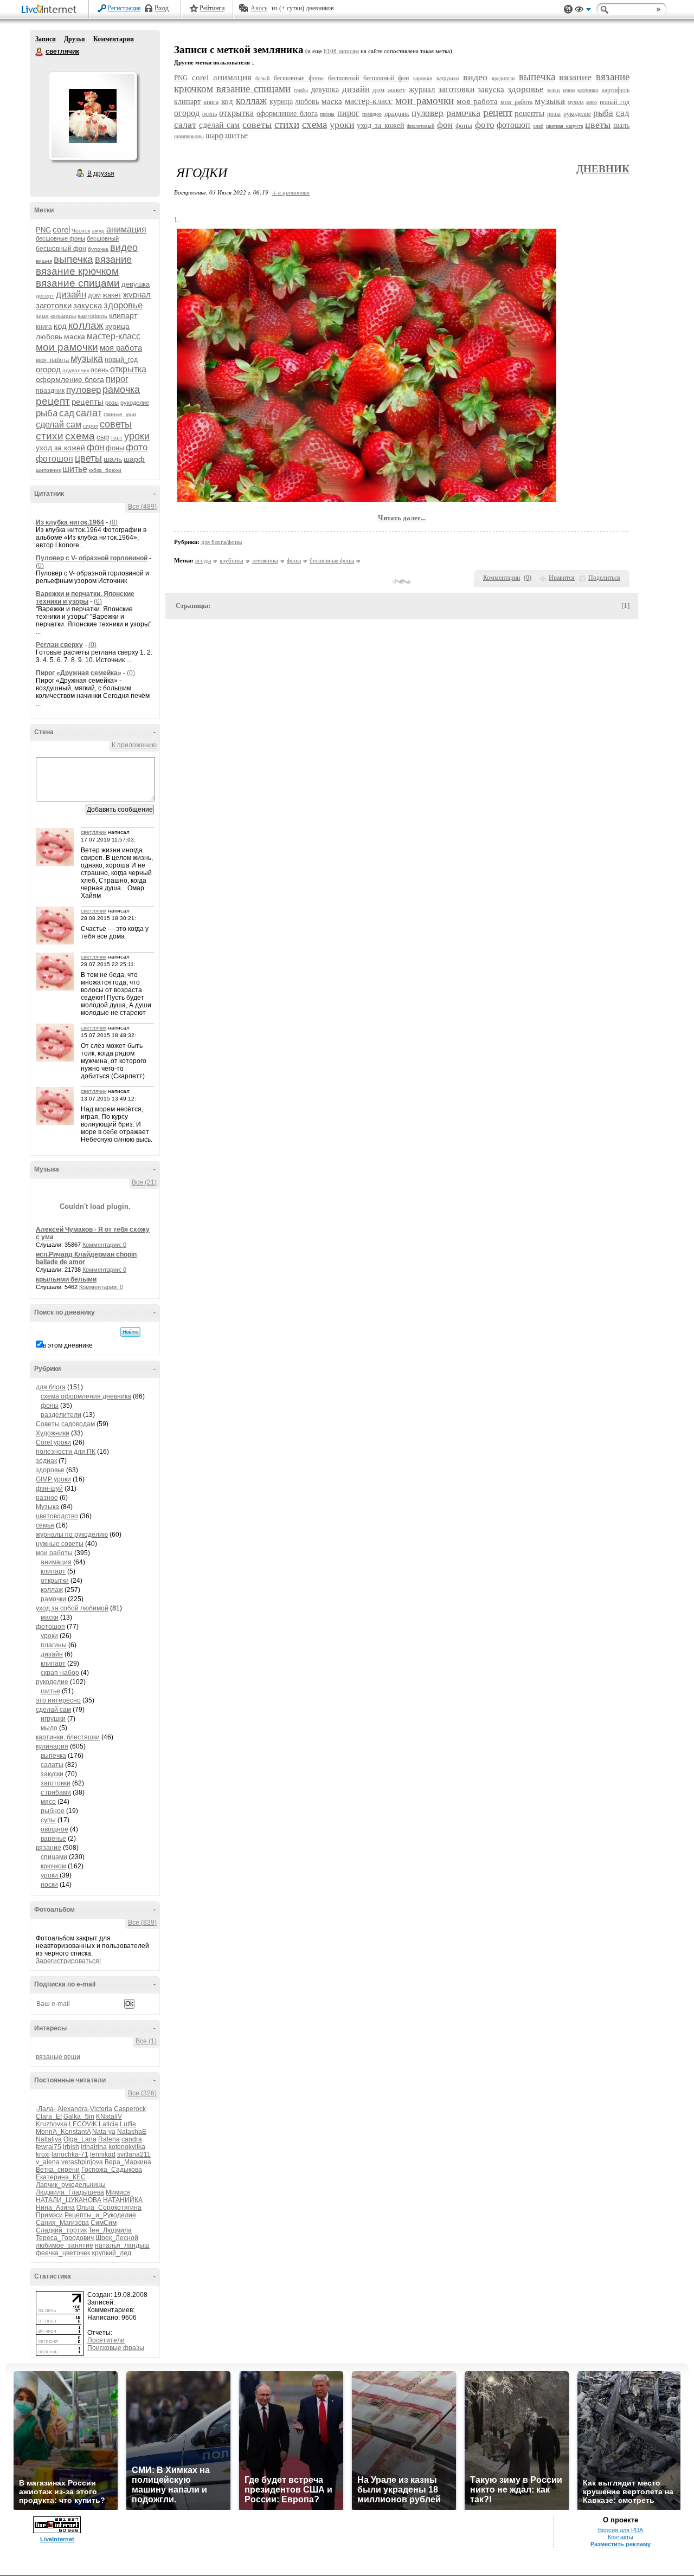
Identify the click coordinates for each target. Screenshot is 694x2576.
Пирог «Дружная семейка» (79, 673)
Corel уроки (53, 1442)
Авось (259, 8)
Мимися (118, 2192)
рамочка (121, 390)
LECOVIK (83, 2124)
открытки (55, 1581)
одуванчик (76, 370)
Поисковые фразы (116, 2348)
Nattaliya (49, 2139)
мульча (576, 102)
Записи (46, 39)
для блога (51, 1387)
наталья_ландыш (122, 2245)
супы (48, 1820)
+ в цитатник (291, 192)
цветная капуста (564, 126)
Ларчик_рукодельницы (71, 2185)
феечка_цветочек (63, 2253)
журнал (137, 295)
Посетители (106, 2340)
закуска (88, 305)
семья (45, 1525)
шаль (113, 459)
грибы (301, 90)
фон (95, 447)
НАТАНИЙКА (123, 2200)
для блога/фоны (221, 542)
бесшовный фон (61, 249)
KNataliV (109, 2117)
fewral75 (49, 2147)
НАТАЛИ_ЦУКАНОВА (69, 2200)
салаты (52, 1765)
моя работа (121, 348)
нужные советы (60, 1544)
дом (94, 295)
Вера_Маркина (128, 2162)
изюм (569, 90)
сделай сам (59, 425)
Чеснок (81, 231)
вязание (113, 260)
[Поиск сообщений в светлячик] (130, 1332)
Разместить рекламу (621, 2544)
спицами (54, 1857)
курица (117, 326)
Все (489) (142, 507)
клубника (232, 560)
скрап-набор (60, 1673)
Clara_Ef (49, 2117)
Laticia (108, 2124)
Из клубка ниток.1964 (70, 522)
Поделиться (604, 578)
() (528, 578)
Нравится (562, 578)
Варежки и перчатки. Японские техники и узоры (85, 598)
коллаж (86, 325)
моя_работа (52, 360)
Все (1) (146, 2041)
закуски (52, 1774)
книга (44, 327)
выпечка (73, 259)
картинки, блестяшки (68, 1737)
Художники (53, 1433)
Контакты (621, 2537)
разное (47, 1498)
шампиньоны (189, 136)
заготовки (54, 305)
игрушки (53, 1719)
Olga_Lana (80, 2139)
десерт (45, 296)
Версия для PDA (621, 2530)
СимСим (104, 2223)
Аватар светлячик (93, 116)
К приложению (134, 745)
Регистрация (124, 8)
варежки (423, 78)
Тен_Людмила (110, 2230)
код (60, 326)
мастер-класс (114, 336)
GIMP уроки (53, 1479)
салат (89, 413)
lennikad (103, 2154)
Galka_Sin (79, 2117)
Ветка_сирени (58, 2170)
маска (75, 336)
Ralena (109, 2139)
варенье (53, 1839)
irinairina (94, 2147)
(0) (114, 522)
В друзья (101, 173)
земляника (265, 560)
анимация (126, 229)
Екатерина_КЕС (61, 2177)
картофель (92, 316)
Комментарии (114, 39)
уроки (137, 436)
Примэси (49, 2215)
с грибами (56, 1792)
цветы (88, 458)
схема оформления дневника (86, 1396)
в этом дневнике (68, 1345)
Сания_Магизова (62, 2223)
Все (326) (142, 2093)
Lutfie (128, 2124)
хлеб (538, 126)
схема (80, 436)
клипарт (123, 315)
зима (42, 316)
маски (50, 1617)
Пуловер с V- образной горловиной (92, 558)
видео (124, 248)
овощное (54, 1829)
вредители (503, 78)
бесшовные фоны (60, 238)
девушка (136, 284)
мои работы (54, 1553)
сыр (103, 437)
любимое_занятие (65, 2245)
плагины (54, 1645)
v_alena (48, 2162)
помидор (372, 114)
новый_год (121, 360)
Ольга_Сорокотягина (109, 2208)
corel (61, 229)
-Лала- (46, 2109)
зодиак (46, 1461)
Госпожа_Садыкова (112, 2170)
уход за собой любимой (72, 1608)
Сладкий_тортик (61, 2230)
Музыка (47, 1507)
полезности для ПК (66, 1452)
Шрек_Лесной (117, 2238)
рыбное (53, 1811)
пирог (117, 379)
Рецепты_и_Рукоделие (100, 2215)
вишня (44, 261)
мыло (49, 1728)
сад (67, 413)
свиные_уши (120, 414)
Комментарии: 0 (104, 1245)
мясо (48, 1802)
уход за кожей (60, 448)
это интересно (58, 1700)
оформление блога (70, 379)
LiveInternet (51, 10)
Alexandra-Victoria (85, 2109)
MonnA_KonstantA (63, 2132)
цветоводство (57, 1516)
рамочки (53, 1599)
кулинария (52, 1746)
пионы (327, 114)
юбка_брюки (105, 470)
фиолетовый (420, 126)
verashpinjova (82, 2162)
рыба (47, 413)
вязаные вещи (58, 2057)
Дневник (603, 169)
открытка (128, 369)
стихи (50, 436)
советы (116, 424)
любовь (49, 336)
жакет (112, 295)
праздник (50, 391)
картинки (588, 90)
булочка (98, 249)
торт (117, 438)
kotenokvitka (127, 2147)
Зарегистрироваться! (68, 1961)
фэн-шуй (49, 1488)
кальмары (63, 316)
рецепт (53, 401)
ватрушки (448, 78)
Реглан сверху (59, 645)
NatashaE (132, 2132)
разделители (61, 1415)
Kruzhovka (52, 2124)
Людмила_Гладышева (70, 2192)
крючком (53, 1866)
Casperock (130, 2109)
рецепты (88, 402)
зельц (553, 90)
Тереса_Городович (65, 2238)
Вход (162, 8)
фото (137, 447)
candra (132, 2139)
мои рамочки (67, 347)
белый (262, 78)
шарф (134, 459)
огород (48, 369)
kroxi (43, 2154)
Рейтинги (212, 8)
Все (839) (142, 1923)
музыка (87, 359)
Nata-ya (104, 2132)
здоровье (123, 305)
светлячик (40, 52)
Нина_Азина (55, 2208)
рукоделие (135, 403)
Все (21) (144, 1182)
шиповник (48, 470)
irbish (71, 2147)
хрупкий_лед (111, 2253)
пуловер (83, 390)
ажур (98, 231)
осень (99, 370)
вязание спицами (78, 283)
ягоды (203, 560)
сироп (91, 426)
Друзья (75, 39)
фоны (115, 448)
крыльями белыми (66, 1279)
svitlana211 (134, 2154)
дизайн (71, 295)
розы (112, 403)
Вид (583, 11)
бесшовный (103, 238)
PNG (43, 230)
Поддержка (568, 9)
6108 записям (341, 51)
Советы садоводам (65, 1424)
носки (49, 1885)
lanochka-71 (70, 2154)
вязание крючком (77, 271)
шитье (75, 469)
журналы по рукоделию (72, 1535)
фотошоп (54, 459)
